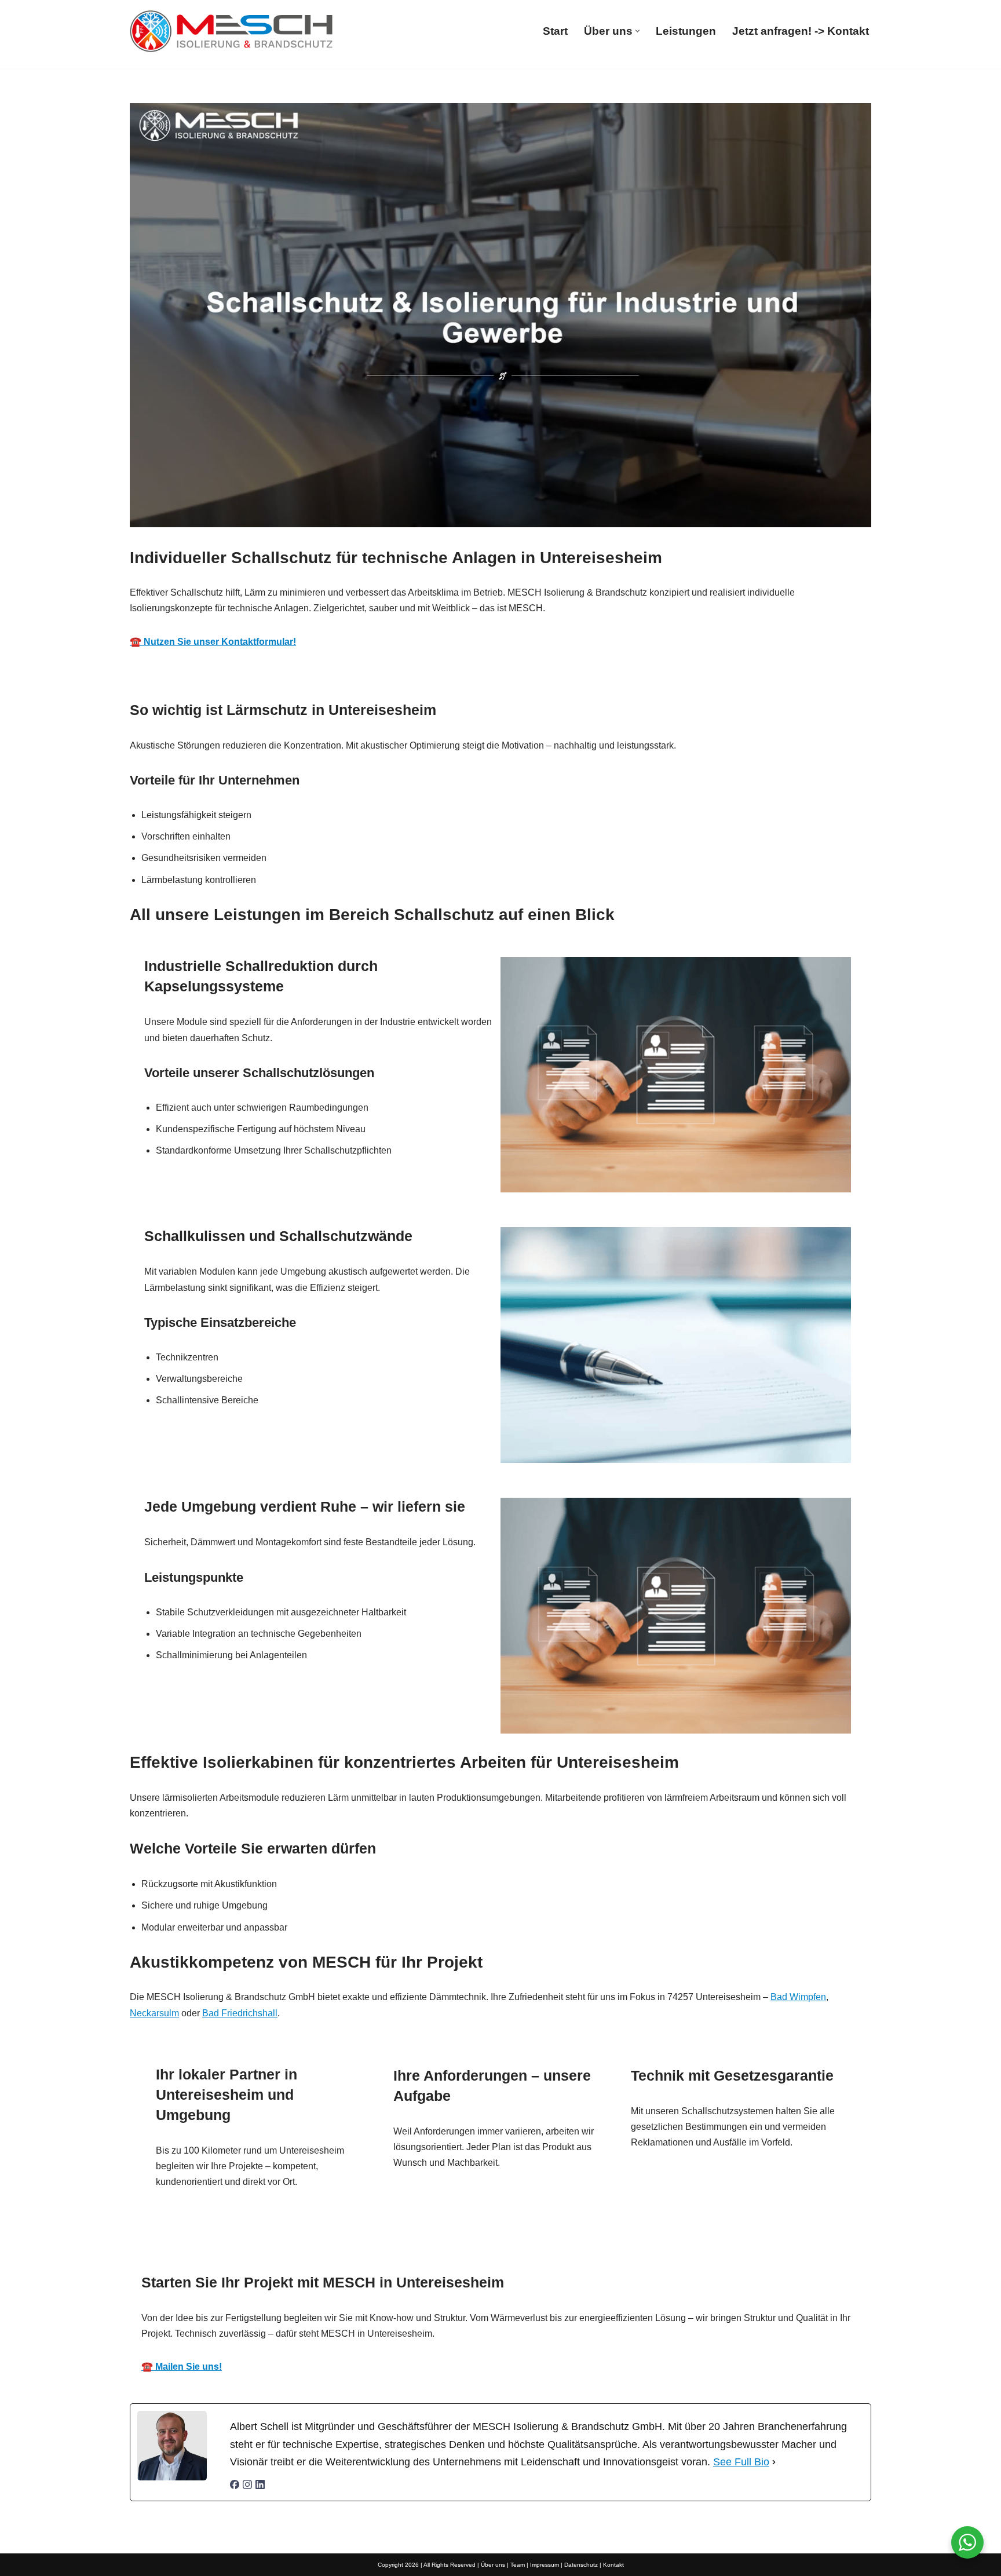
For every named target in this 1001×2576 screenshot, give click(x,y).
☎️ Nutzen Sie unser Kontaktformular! (213, 642)
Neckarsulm (154, 2013)
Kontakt (613, 2565)
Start (555, 31)
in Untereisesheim (633, 2247)
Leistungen (686, 31)
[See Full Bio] (774, 2462)
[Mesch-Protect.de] (231, 31)
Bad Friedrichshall (240, 2013)
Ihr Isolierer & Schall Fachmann (478, 2247)
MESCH (346, 2247)
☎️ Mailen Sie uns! (182, 2367)
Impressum (545, 2565)
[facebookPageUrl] (235, 2486)
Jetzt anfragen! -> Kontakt (801, 31)
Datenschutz (581, 2565)
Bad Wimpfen (798, 1997)
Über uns (493, 2565)
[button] (638, 31)
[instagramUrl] (247, 2486)
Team (518, 2565)
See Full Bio (741, 2462)
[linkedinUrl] (260, 2486)
